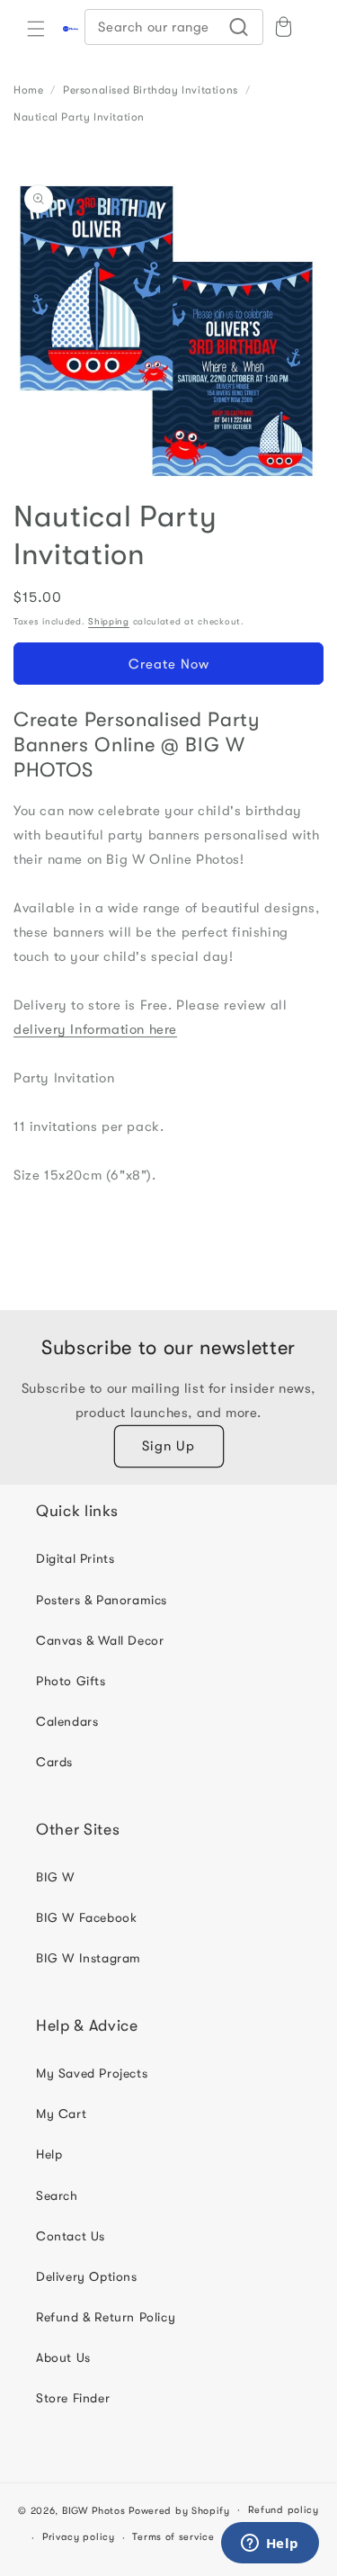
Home (28, 90)
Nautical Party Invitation (79, 117)
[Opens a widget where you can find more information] (270, 2545)
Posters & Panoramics (102, 1600)
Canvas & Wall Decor (100, 1640)
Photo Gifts (71, 1681)
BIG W (55, 1877)
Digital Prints (75, 1558)
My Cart (61, 2114)
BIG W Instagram (89, 1958)
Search (57, 2195)
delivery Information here (95, 1029)
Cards (54, 1762)
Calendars (67, 1721)
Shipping (109, 621)
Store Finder (73, 2398)
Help (49, 2154)
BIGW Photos (94, 2510)
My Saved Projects (92, 2073)
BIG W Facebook (86, 1917)
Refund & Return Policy (106, 2317)
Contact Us (71, 2236)
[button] (36, 29)
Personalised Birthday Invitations (151, 90)
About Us (63, 2357)
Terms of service (173, 2537)
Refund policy (284, 2510)
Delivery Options (87, 2276)
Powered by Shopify (179, 2510)
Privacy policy (79, 2537)
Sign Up (168, 1446)
